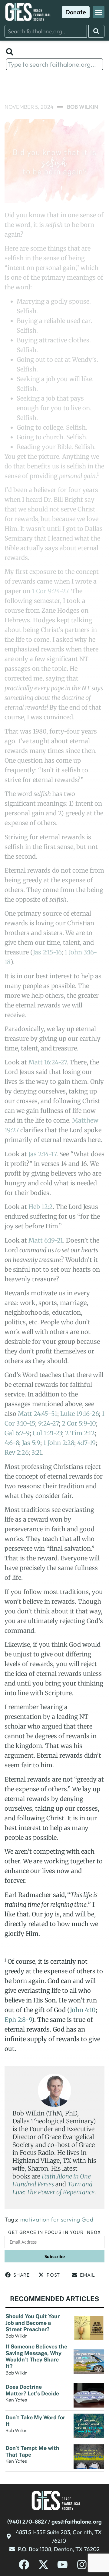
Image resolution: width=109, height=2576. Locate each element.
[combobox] (46, 31)
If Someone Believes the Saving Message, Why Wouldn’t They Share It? (36, 2356)
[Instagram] (82, 2565)
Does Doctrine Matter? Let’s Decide (33, 2390)
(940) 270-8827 (27, 2521)
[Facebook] (24, 2565)
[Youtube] (63, 2565)
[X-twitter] (43, 2565)
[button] (99, 12)
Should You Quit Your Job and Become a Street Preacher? (33, 2323)
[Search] (96, 31)
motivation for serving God (57, 2219)
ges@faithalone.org (77, 2521)
